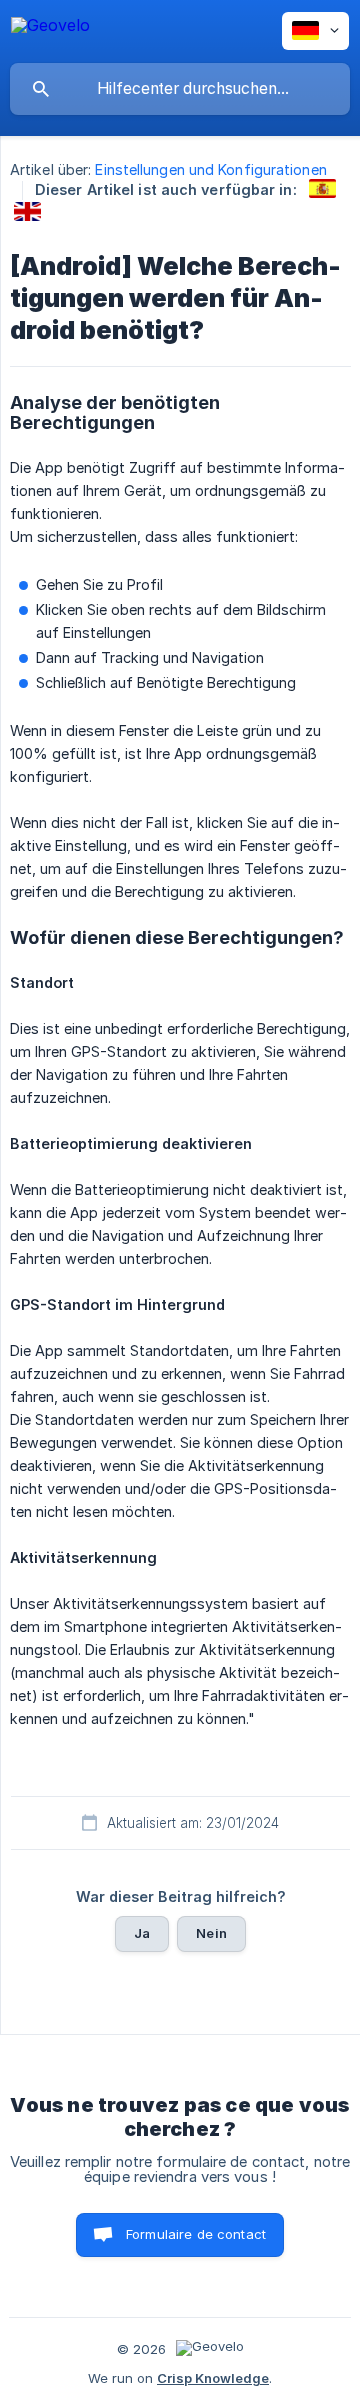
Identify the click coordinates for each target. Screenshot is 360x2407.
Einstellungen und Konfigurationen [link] (210, 169)
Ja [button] (142, 1933)
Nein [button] (211, 1933)
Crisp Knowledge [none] (213, 2378)
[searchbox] (180, 89)
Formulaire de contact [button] (196, 2234)
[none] (50, 28)
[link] (322, 188)
